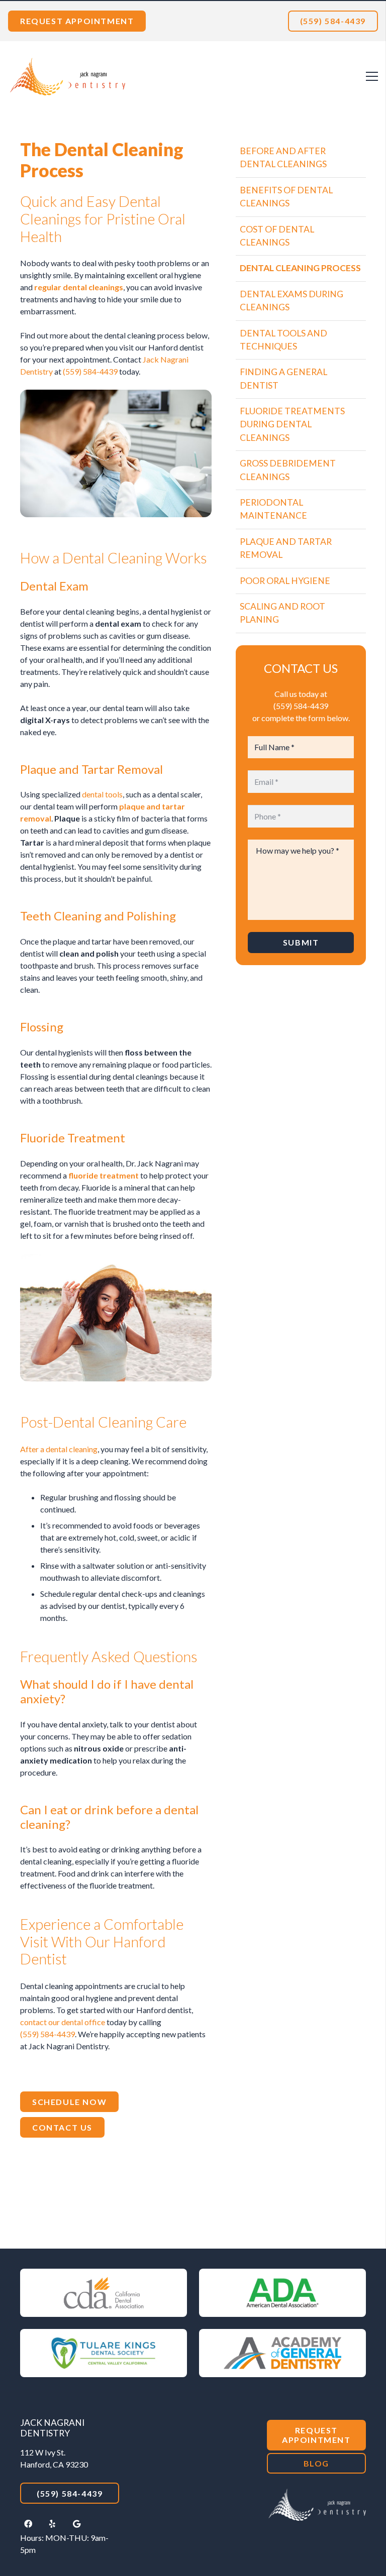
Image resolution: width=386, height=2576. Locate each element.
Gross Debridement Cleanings (288, 470)
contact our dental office (63, 2022)
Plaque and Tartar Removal (286, 548)
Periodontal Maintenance (273, 509)
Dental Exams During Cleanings (292, 301)
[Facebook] (28, 2524)
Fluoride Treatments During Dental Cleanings (292, 424)
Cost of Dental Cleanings (277, 236)
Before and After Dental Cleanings (283, 157)
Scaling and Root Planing (282, 613)
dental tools (102, 794)
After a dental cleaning (59, 1449)
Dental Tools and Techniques (283, 340)
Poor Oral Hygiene (285, 581)
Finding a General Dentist (283, 378)
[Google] (76, 2524)
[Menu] (372, 76)
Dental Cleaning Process (300, 268)
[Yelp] (52, 2524)
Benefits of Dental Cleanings (286, 197)
